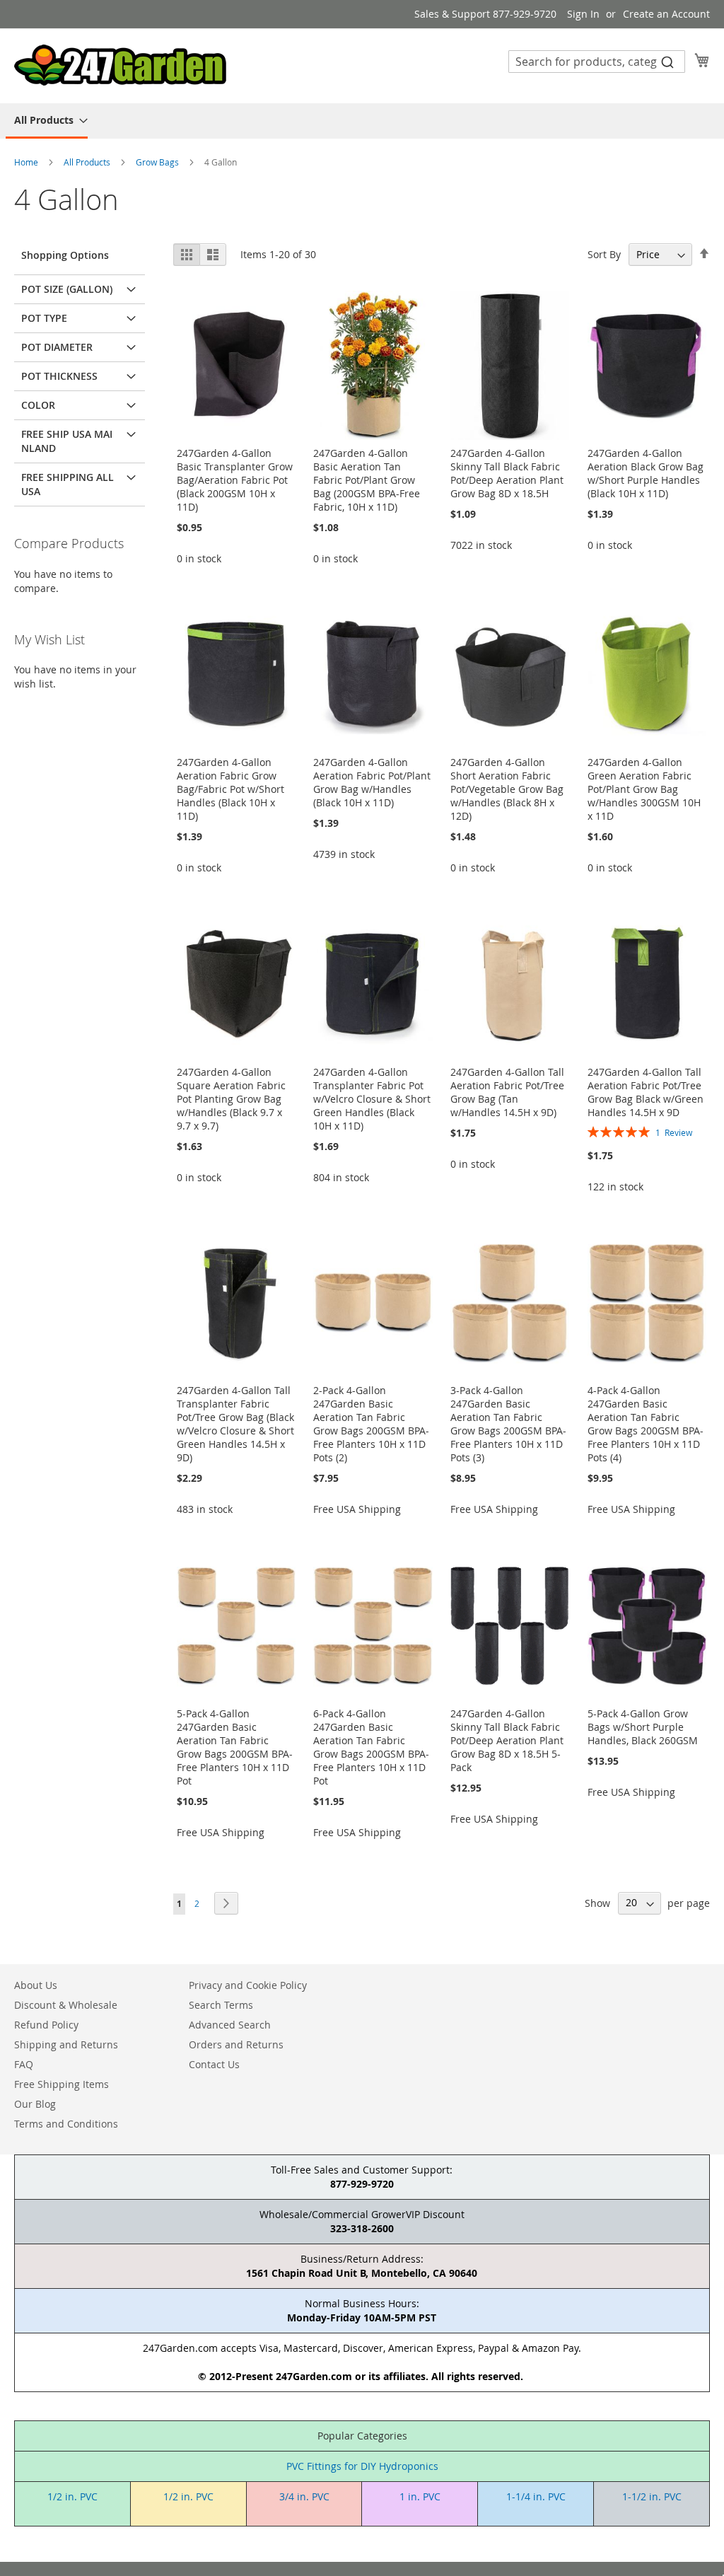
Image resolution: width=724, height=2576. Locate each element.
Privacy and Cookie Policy (248, 1985)
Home (27, 162)
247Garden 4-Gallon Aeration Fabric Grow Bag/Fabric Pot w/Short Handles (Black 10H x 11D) (230, 789)
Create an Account (666, 14)
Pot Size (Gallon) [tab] (67, 289)
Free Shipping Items (62, 2084)
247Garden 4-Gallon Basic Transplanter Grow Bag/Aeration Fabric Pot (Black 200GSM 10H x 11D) (235, 480)
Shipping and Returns (66, 2044)
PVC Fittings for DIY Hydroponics (362, 2466)
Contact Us (214, 2064)
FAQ (24, 2064)
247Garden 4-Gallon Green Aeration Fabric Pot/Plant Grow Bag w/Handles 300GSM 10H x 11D (644, 789)
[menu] (362, 121)
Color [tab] (38, 405)
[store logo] (120, 65)
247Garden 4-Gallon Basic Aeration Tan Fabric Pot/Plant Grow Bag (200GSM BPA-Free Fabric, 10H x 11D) (367, 480)
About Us (36, 1985)
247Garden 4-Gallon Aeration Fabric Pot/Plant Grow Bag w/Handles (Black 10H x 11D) (372, 782)
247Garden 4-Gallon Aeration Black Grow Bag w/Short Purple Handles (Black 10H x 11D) (646, 473)
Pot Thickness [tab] (59, 376)
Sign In (583, 14)
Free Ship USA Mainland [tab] (67, 441)
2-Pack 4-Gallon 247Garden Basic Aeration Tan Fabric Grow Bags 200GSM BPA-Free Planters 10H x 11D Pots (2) (371, 1424)
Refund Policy (46, 2025)
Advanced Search (230, 2025)
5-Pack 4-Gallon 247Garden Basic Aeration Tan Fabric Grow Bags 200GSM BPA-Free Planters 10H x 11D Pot (235, 1747)
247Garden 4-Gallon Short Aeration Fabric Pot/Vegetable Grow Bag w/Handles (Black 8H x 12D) (507, 789)
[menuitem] (47, 121)
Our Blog (35, 2104)
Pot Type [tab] (44, 318)
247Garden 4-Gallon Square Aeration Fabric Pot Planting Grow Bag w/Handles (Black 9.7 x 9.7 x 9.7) (231, 1099)
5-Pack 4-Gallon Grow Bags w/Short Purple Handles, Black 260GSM (643, 1727)
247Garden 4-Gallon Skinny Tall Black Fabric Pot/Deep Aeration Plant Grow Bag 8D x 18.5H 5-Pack (507, 1740)
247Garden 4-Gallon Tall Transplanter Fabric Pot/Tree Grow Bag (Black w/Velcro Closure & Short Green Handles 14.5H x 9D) (235, 1424)
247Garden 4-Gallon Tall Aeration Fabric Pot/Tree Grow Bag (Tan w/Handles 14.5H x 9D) (507, 1092)
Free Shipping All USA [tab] (68, 484)
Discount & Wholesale (66, 2005)
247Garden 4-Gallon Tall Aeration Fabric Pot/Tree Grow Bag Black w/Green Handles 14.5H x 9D (646, 1092)
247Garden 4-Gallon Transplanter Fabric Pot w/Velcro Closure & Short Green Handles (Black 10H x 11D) (372, 1099)
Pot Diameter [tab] (57, 347)
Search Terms (221, 2005)
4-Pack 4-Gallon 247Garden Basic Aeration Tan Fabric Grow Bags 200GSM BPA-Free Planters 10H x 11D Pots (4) (646, 1424)
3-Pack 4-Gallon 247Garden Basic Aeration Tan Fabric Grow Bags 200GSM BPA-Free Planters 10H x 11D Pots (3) (508, 1424)
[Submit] (667, 62)
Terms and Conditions (66, 2124)
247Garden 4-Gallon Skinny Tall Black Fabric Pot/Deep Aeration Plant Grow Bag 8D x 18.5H (507, 473)
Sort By (604, 254)
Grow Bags (158, 162)
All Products (88, 162)
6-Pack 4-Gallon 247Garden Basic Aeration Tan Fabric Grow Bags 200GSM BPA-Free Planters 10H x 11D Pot (371, 1747)
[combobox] (597, 62)
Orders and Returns (236, 2044)
